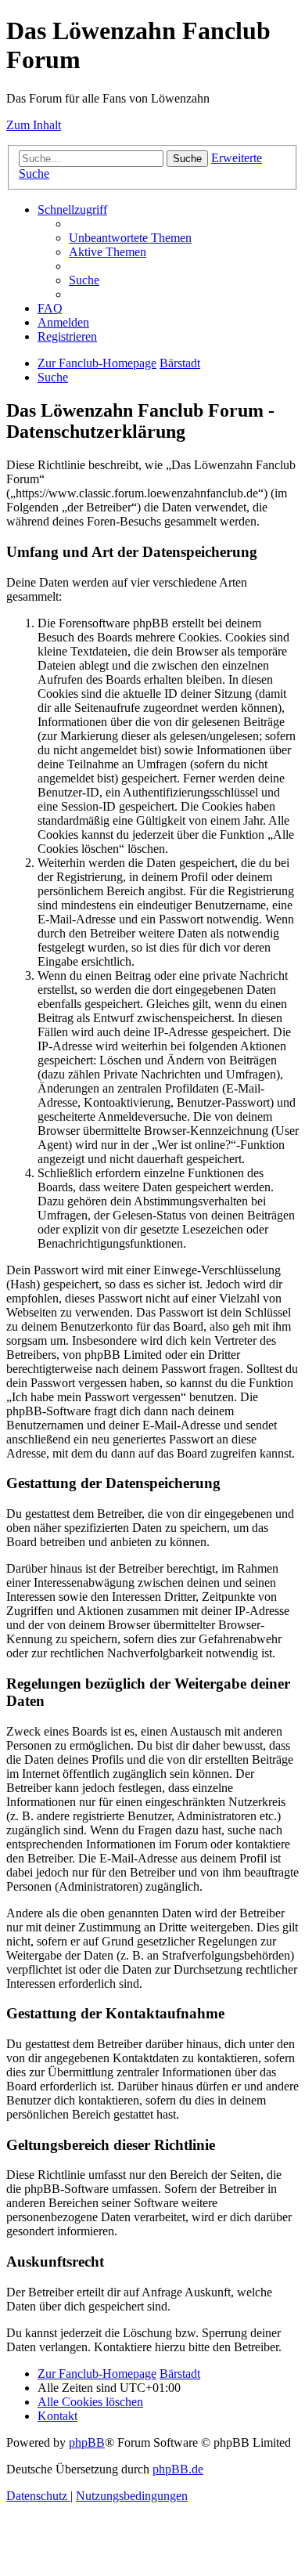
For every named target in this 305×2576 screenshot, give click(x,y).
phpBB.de (178, 2469)
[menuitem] (130, 238)
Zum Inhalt (34, 125)
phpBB (87, 2442)
